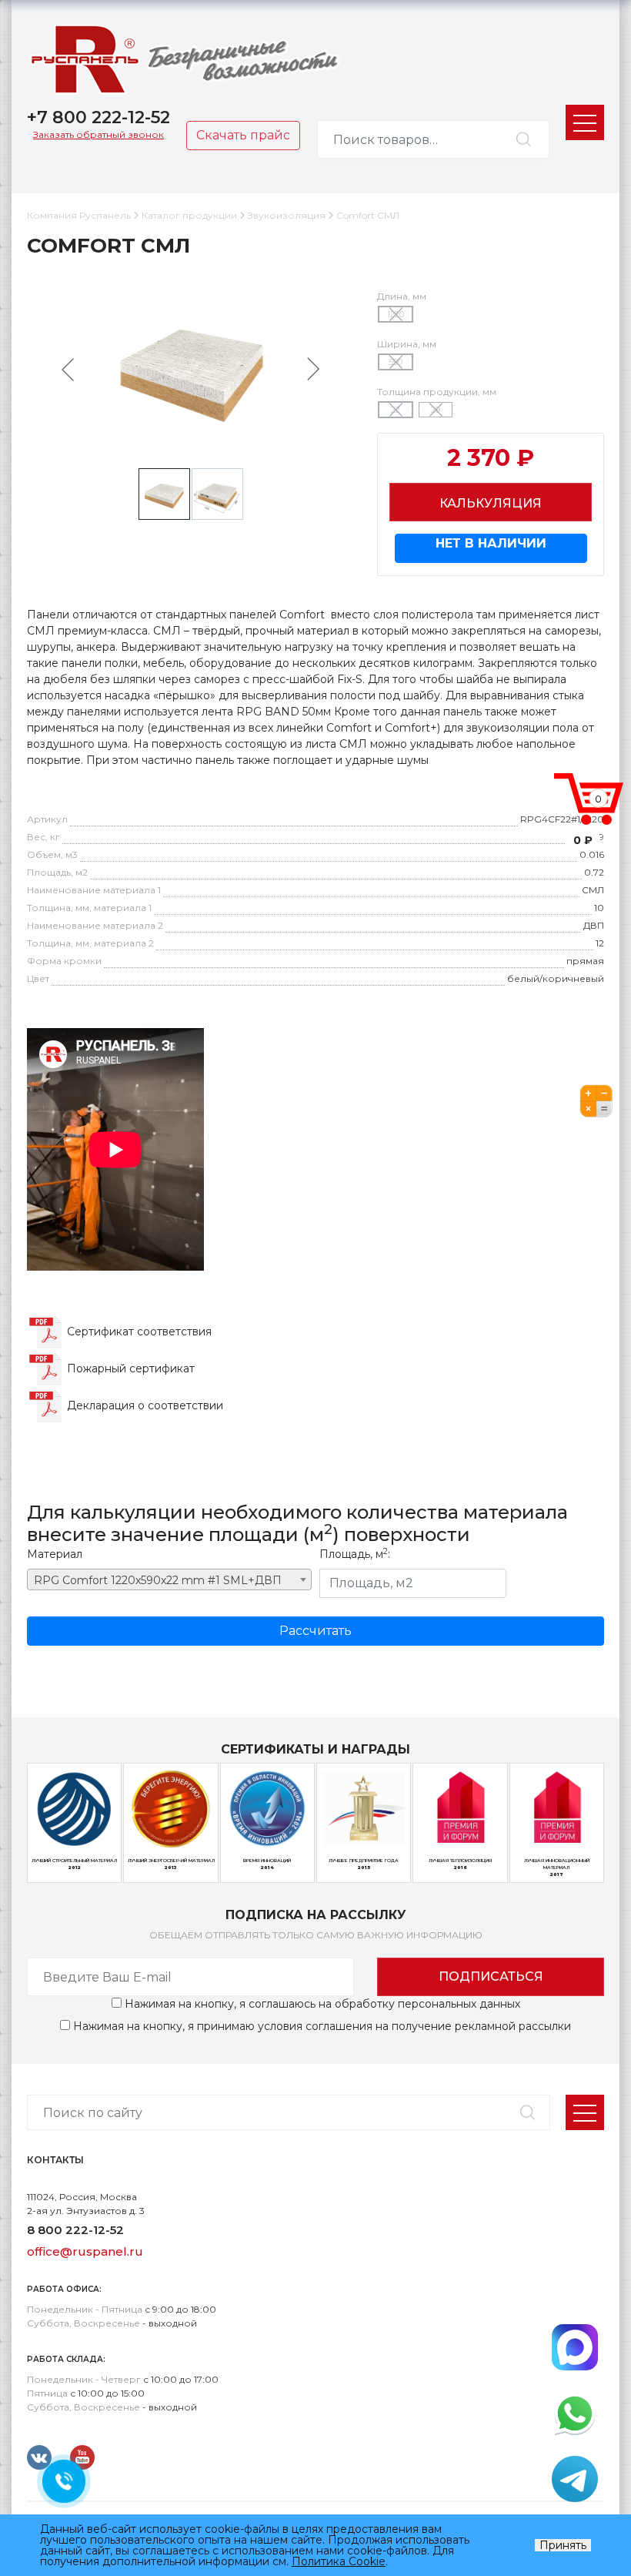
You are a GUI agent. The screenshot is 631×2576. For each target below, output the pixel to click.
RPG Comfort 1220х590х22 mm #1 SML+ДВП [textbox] (158, 1580)
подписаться (491, 1976)
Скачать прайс (243, 135)
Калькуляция (491, 503)
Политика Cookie (339, 2561)
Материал (55, 1554)
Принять (563, 2545)
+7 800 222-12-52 (98, 117)
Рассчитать (315, 1631)
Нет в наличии (491, 543)
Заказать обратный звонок (98, 134)
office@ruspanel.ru (85, 2251)
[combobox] (169, 1579)
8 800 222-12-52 (75, 2230)
